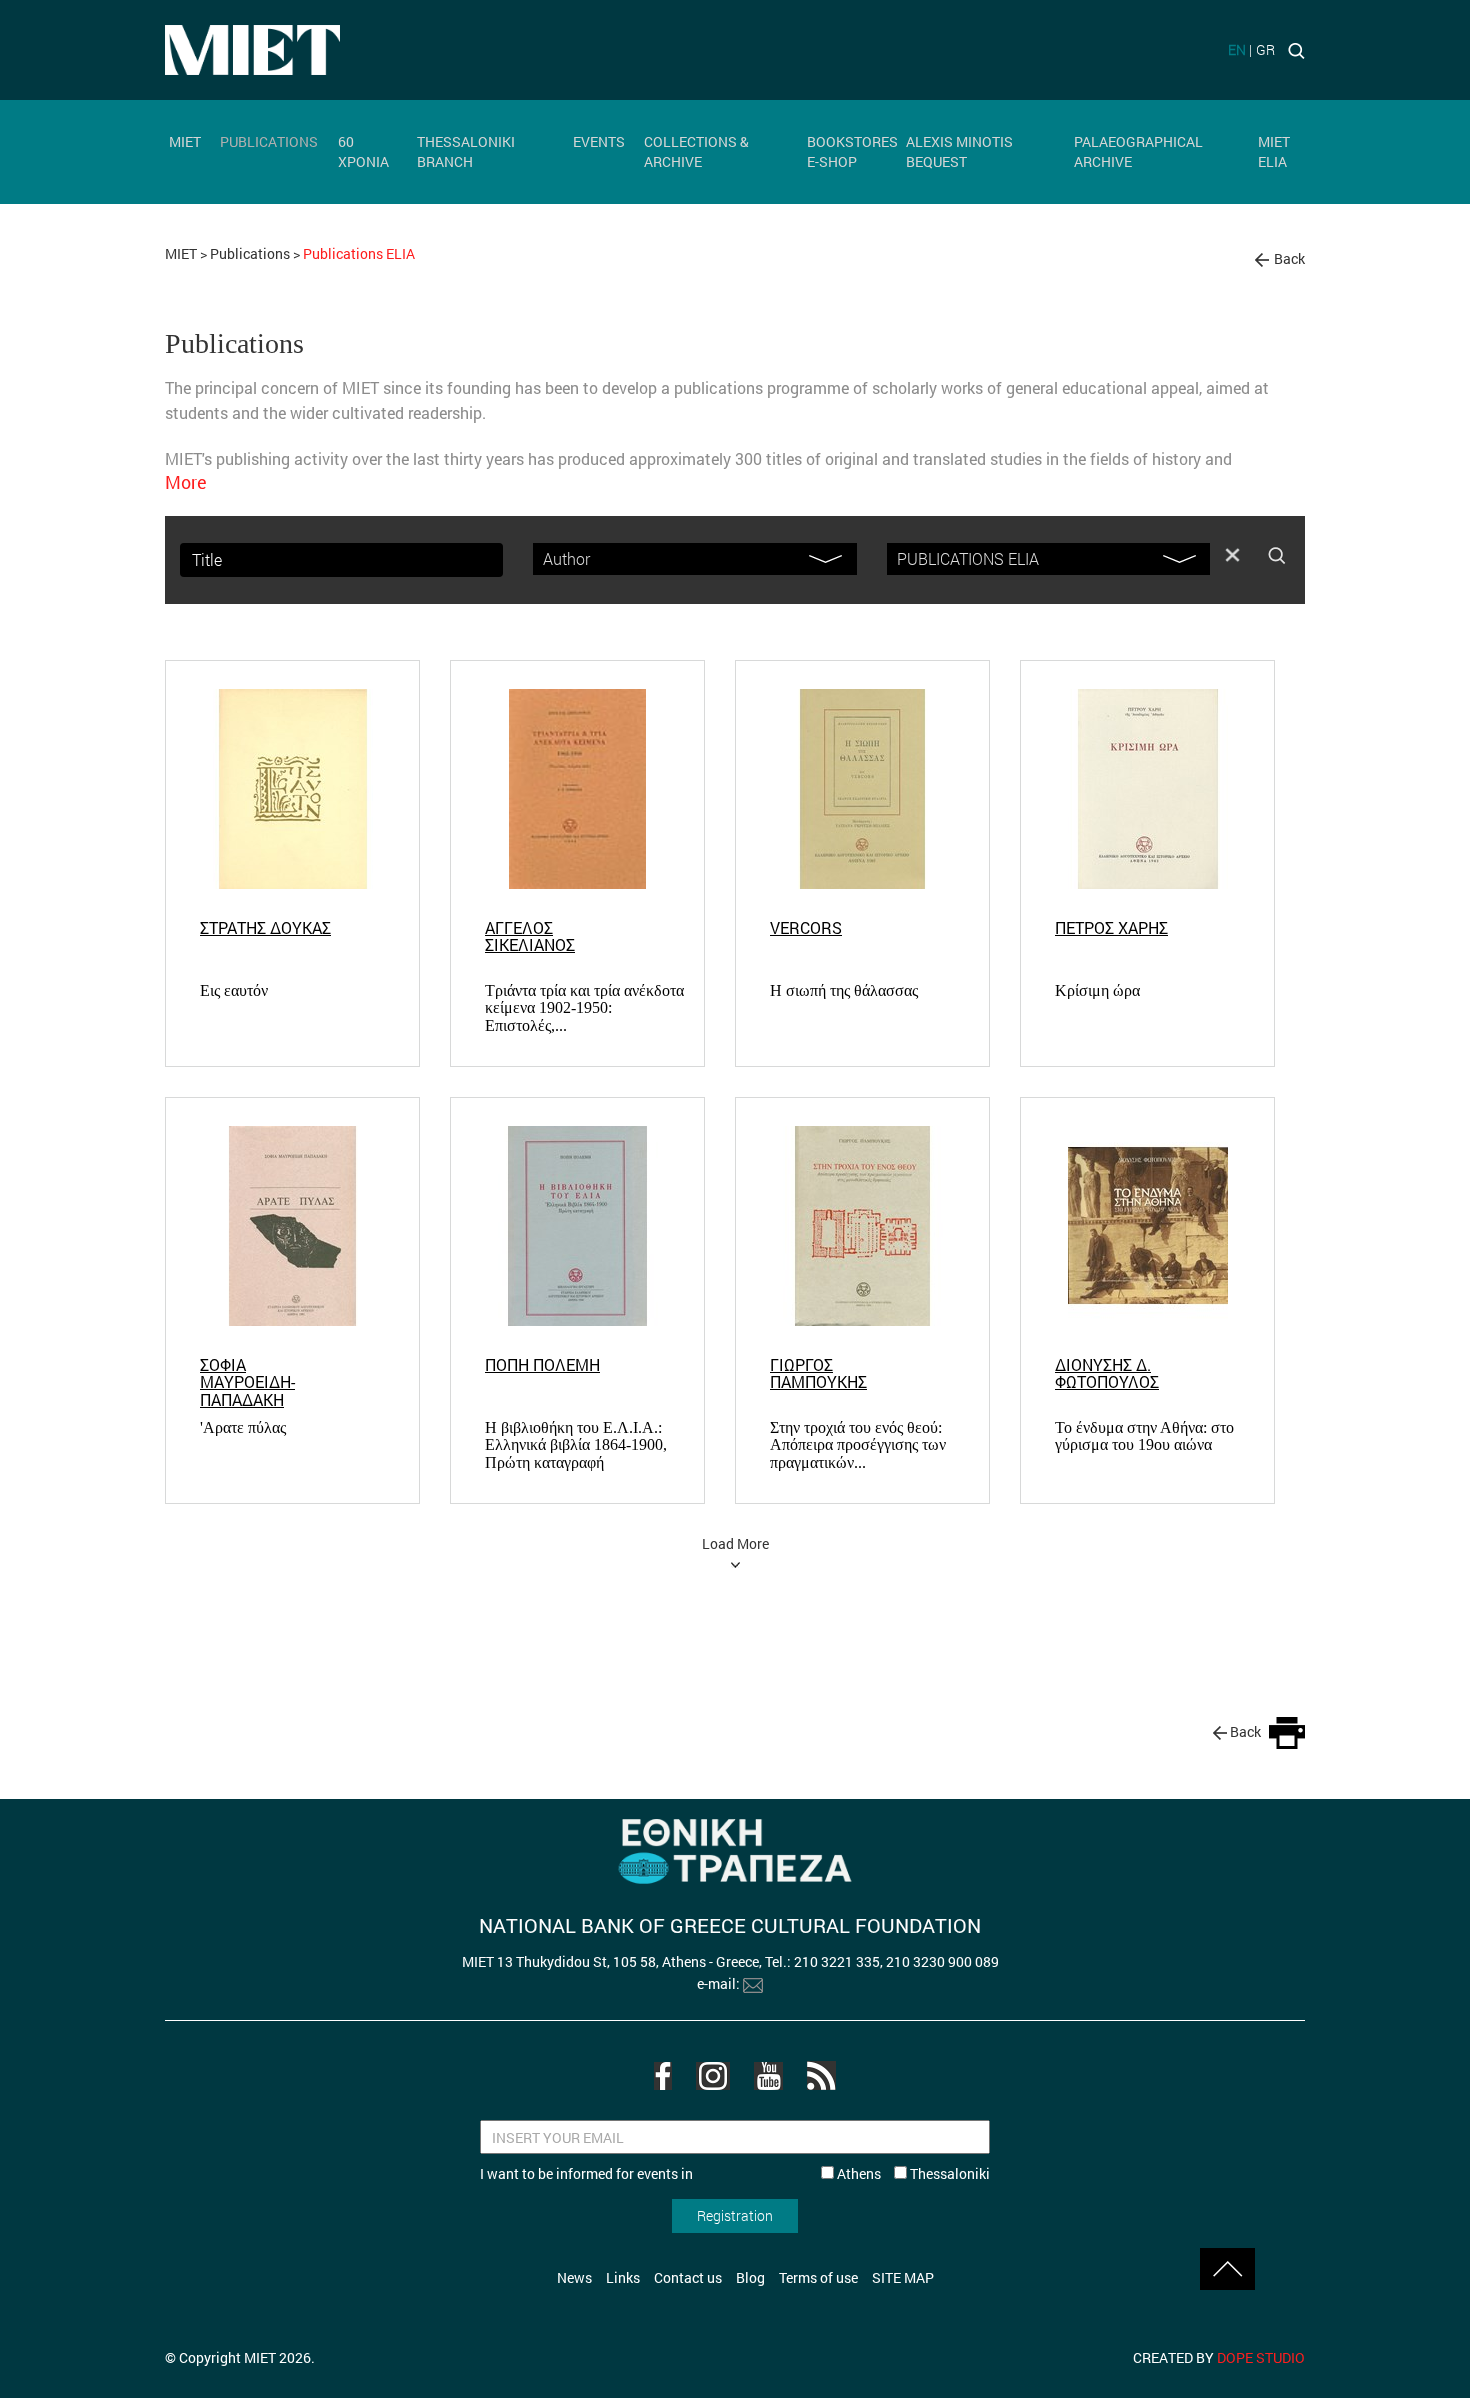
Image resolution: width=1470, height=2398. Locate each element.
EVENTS (599, 141)
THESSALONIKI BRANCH (466, 151)
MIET (185, 141)
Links (623, 2277)
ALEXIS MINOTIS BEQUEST (959, 151)
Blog (750, 2277)
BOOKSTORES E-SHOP (852, 151)
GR (1265, 49)
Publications (250, 253)
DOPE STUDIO (1261, 2357)
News (574, 2277)
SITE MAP (903, 2277)
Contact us (688, 2277)
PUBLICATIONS (269, 141)
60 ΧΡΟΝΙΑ (363, 151)
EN (1237, 49)
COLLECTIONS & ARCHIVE (696, 151)
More (186, 482)
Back (1289, 258)
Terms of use (818, 2277)
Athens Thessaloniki (912, 2173)
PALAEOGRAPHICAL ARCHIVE (1138, 151)
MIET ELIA (1274, 151)
